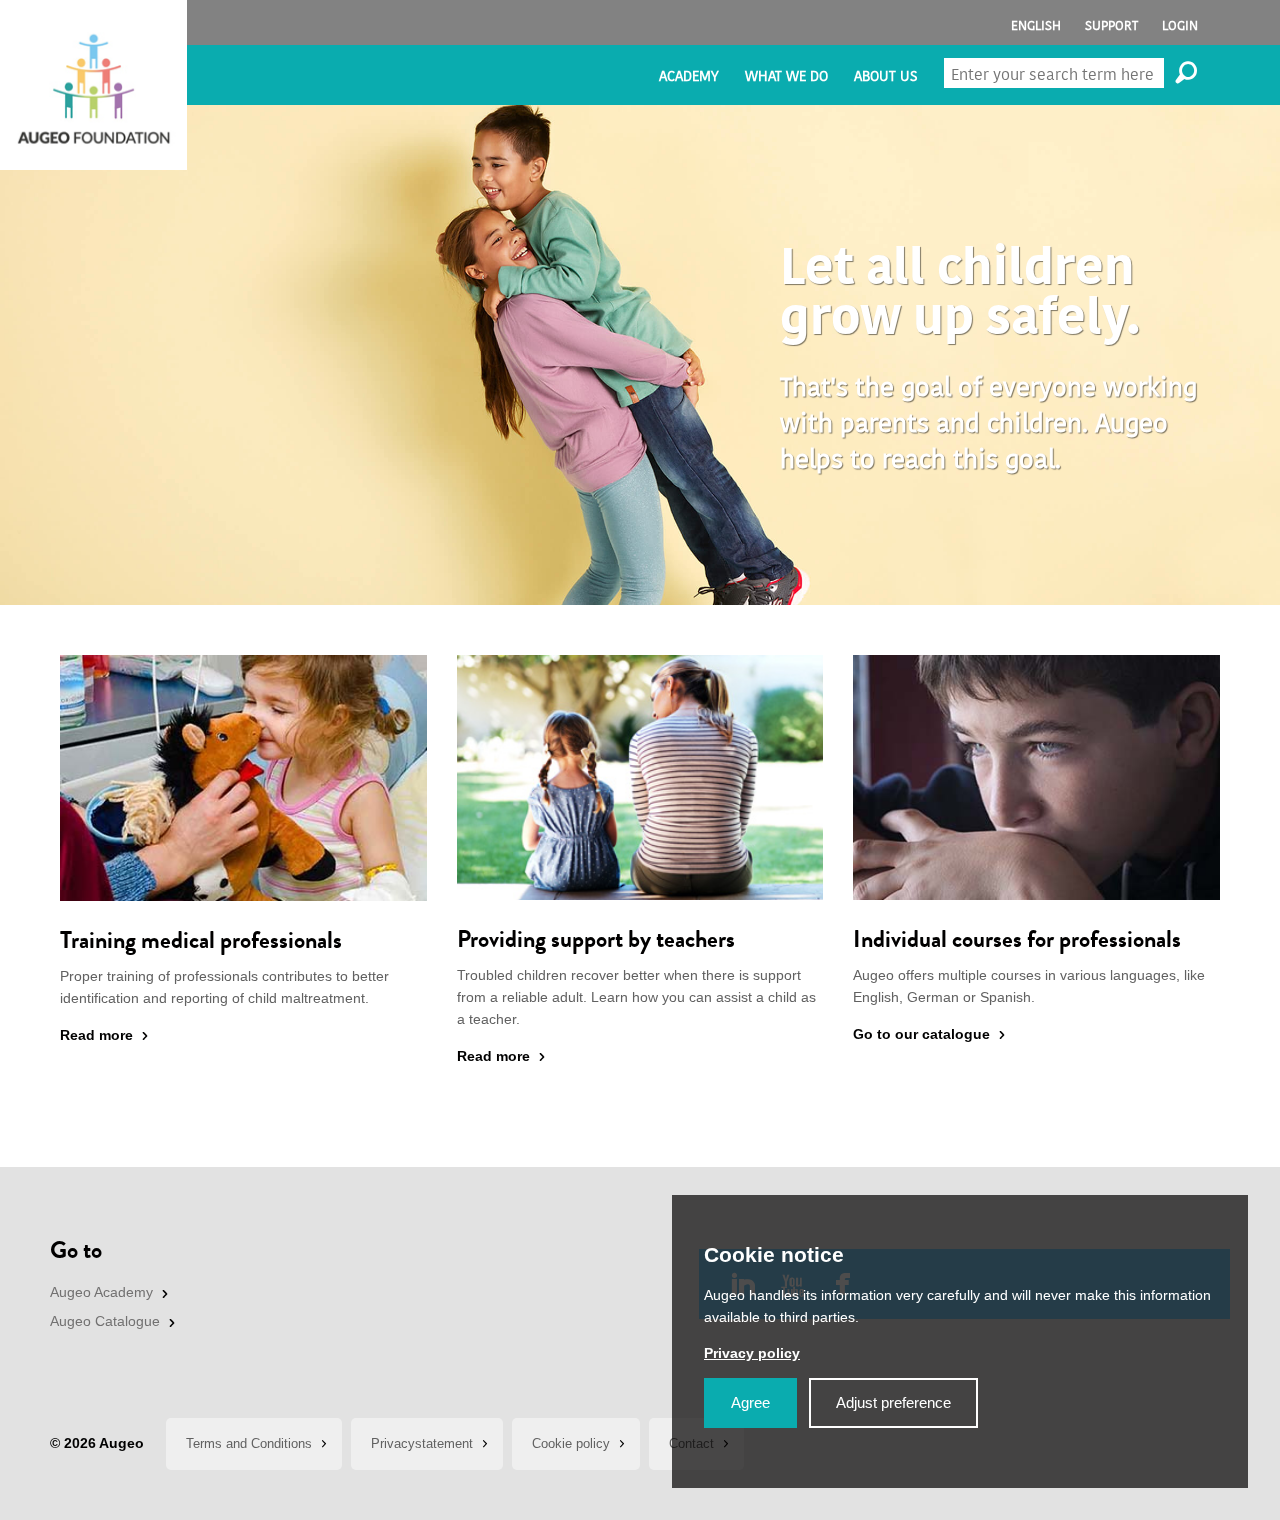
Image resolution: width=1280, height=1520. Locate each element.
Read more (96, 1035)
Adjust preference (893, 1402)
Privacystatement (422, 1443)
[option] (640, 355)
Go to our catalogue (921, 1034)
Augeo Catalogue (105, 1321)
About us (885, 76)
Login (1180, 25)
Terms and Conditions (249, 1443)
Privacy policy (752, 1353)
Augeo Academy (101, 1292)
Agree (750, 1402)
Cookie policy (571, 1443)
